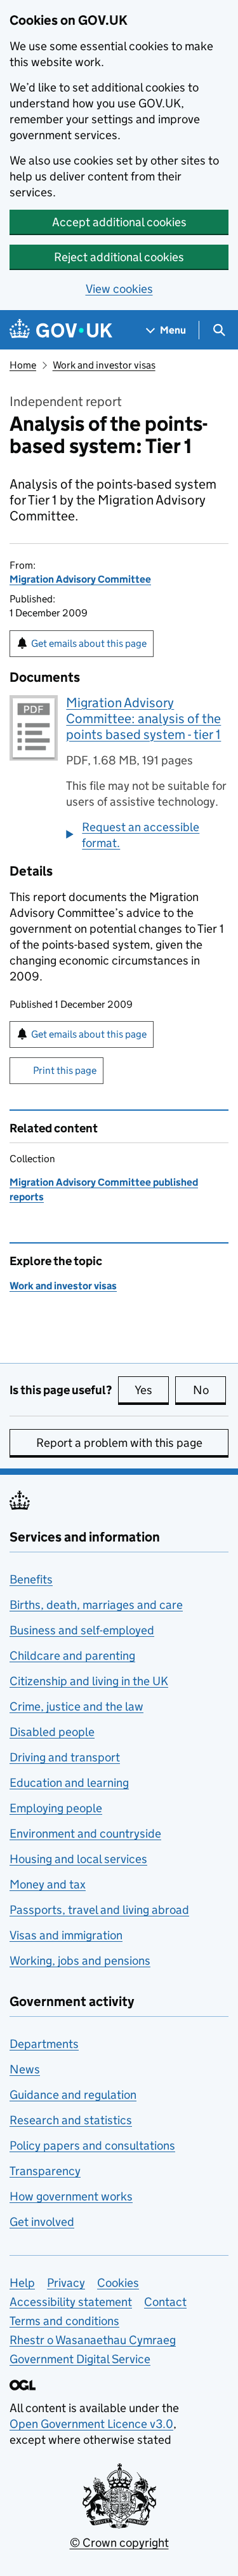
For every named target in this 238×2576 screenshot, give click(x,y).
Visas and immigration (66, 1935)
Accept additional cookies (119, 222)
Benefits (31, 1579)
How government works (71, 2196)
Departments (44, 2044)
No (209, 1390)
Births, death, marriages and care (96, 1605)
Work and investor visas (104, 365)
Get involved (42, 2222)
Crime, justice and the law (76, 1706)
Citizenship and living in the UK (89, 1681)
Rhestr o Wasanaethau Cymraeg (93, 2340)
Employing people (56, 1808)
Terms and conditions (64, 2321)
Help (22, 2283)
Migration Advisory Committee (80, 579)
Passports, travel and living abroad (99, 1910)
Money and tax (48, 1884)
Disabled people (52, 1732)
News (25, 2069)
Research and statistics (71, 2120)
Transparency (45, 2171)
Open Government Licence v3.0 (91, 2424)
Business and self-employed (82, 1630)
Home (23, 365)
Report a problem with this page (119, 1443)
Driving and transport (65, 1757)
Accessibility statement (71, 2302)
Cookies (118, 2283)
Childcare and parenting (72, 1656)
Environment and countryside (85, 1834)
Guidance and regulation (73, 2095)
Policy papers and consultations (92, 2146)
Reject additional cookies (119, 257)
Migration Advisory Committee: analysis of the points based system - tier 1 (143, 719)
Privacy (66, 2283)
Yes (152, 1390)
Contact (165, 2302)
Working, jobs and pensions (80, 1961)
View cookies (119, 289)
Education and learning (69, 1783)
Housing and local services (78, 1859)
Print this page (65, 1070)
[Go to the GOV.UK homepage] (61, 330)
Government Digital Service (80, 2359)
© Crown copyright (119, 2543)
